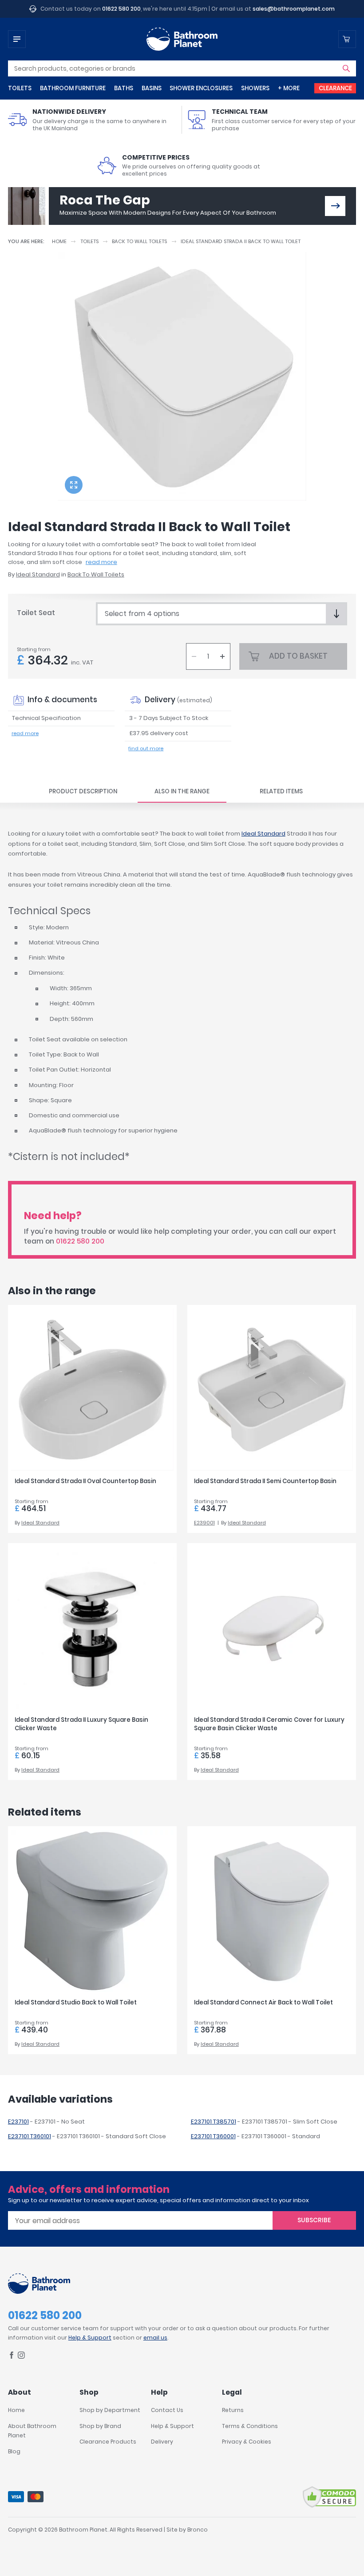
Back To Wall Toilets (139, 241)
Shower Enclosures (201, 88)
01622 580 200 (121, 9)
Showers (255, 88)
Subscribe (314, 2220)
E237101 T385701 (214, 2122)
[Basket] (347, 39)
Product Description (83, 791)
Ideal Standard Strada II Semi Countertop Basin (265, 1481)
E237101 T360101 (30, 2136)
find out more (146, 748)
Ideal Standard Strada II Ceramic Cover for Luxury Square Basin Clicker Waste (269, 1724)
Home (59, 241)
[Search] (346, 68)
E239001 (204, 1523)
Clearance (335, 88)
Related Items (281, 791)
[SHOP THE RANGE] (335, 206)
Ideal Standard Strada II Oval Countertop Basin (85, 1481)
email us (155, 2338)
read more (101, 562)
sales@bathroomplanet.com (294, 9)
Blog (14, 2451)
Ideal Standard (38, 574)
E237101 (18, 2122)
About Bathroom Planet (32, 2431)
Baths (124, 88)
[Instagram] (21, 2357)
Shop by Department (110, 2410)
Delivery (162, 2442)
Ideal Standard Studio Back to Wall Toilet (76, 2002)
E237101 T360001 (213, 2136)
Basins (152, 88)
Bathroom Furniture (73, 88)
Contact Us (167, 2410)
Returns (233, 2410)
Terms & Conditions (250, 2426)
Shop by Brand (100, 2426)
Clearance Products (108, 2442)
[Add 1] (222, 656)
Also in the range (182, 791)
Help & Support (90, 2338)
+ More (289, 88)
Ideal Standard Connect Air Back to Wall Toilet (263, 2002)
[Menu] (17, 39)
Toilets (20, 88)
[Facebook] (12, 2357)
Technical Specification (46, 718)
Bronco (198, 2530)
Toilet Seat (36, 613)
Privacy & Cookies (247, 2442)
